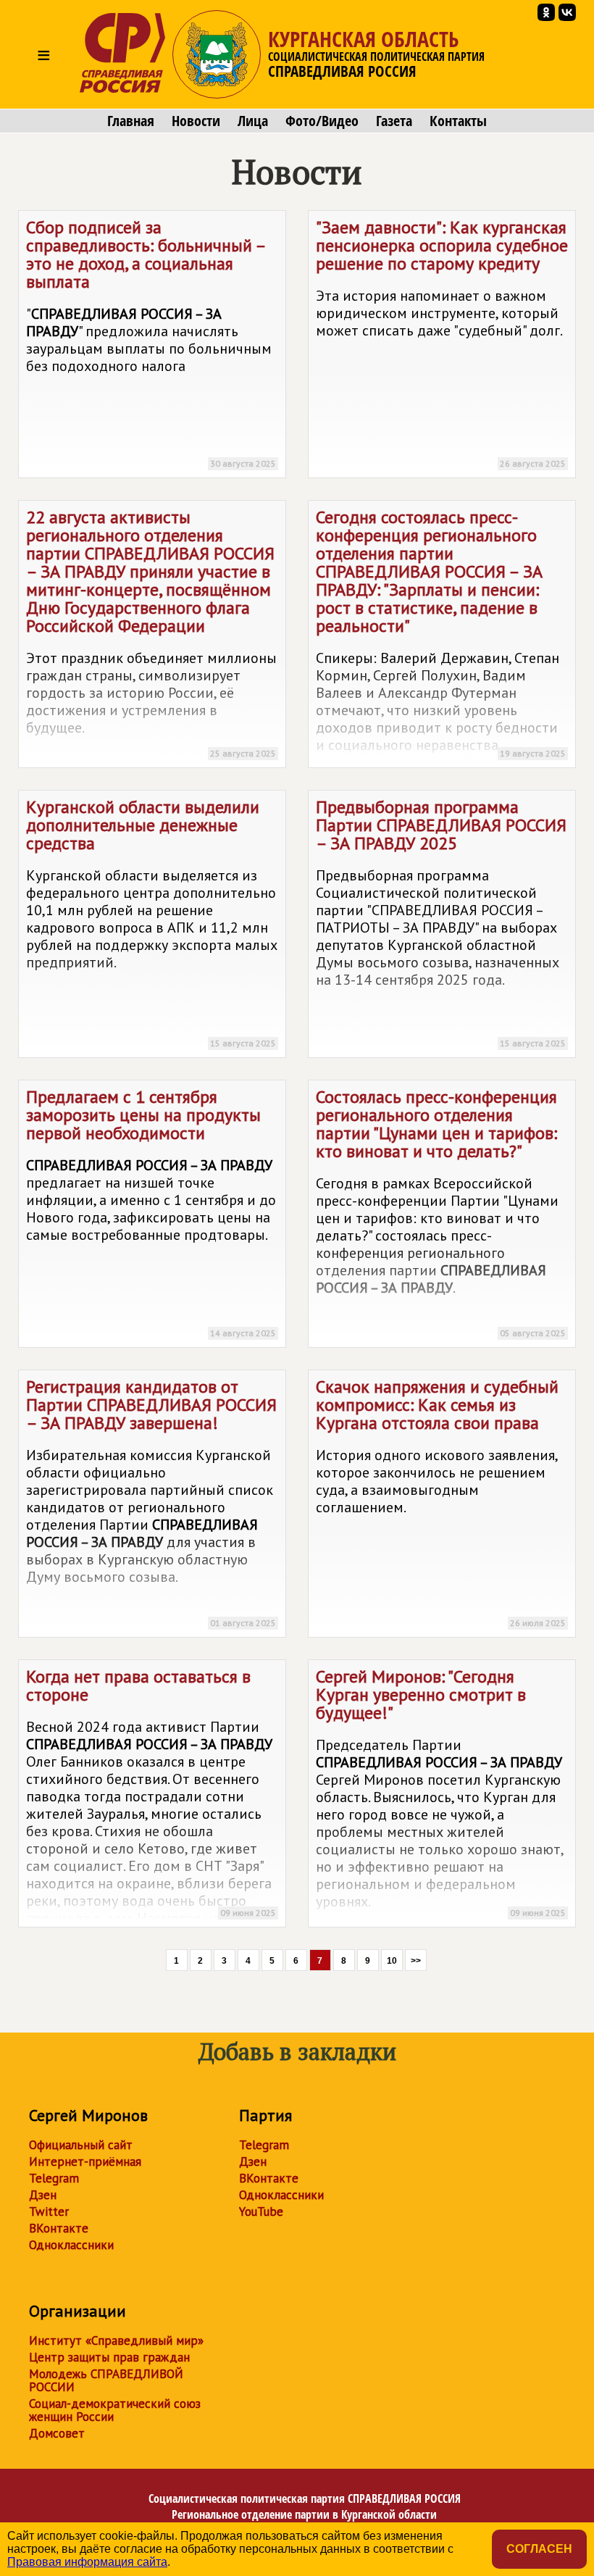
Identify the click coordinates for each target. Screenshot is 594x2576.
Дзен (43, 2195)
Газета (394, 121)
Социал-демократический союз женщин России (115, 2410)
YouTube (261, 2212)
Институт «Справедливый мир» (116, 2341)
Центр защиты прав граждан (109, 2357)
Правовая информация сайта (87, 2562)
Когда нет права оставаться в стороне (151, 1796)
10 (392, 1961)
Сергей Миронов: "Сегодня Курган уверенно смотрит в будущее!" (441, 1792)
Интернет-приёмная (85, 2162)
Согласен (539, 2549)
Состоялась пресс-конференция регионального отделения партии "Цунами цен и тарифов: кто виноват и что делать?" (441, 1212)
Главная (131, 121)
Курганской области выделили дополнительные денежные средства (152, 922)
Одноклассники (71, 2245)
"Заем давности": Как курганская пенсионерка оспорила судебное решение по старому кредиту (442, 342)
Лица (253, 121)
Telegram (54, 2178)
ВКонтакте (59, 2228)
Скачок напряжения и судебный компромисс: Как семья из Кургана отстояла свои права (441, 1502)
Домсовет (57, 2433)
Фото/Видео (322, 121)
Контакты (458, 121)
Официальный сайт (81, 2145)
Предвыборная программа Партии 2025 (441, 922)
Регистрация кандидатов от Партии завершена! (151, 1502)
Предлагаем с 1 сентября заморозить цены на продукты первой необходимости (151, 1212)
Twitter (49, 2212)
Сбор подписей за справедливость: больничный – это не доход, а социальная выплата (151, 342)
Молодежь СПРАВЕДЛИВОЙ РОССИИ (106, 2380)
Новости (196, 121)
